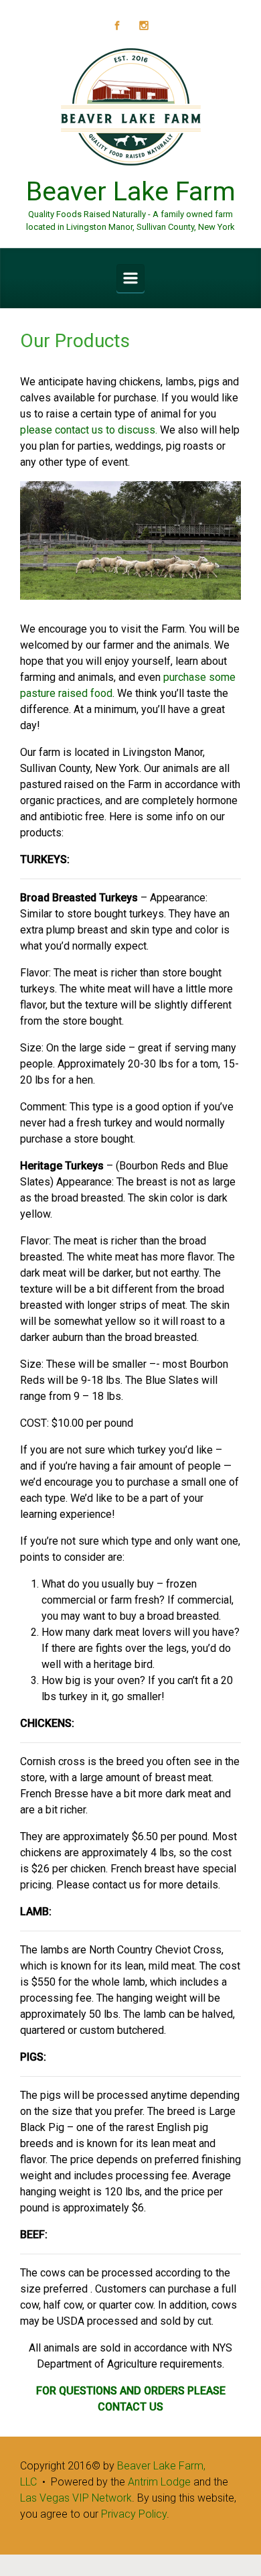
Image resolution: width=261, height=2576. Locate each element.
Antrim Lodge (159, 2482)
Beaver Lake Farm (131, 192)
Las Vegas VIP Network (76, 2498)
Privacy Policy (134, 2514)
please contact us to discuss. (89, 430)
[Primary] (130, 278)
